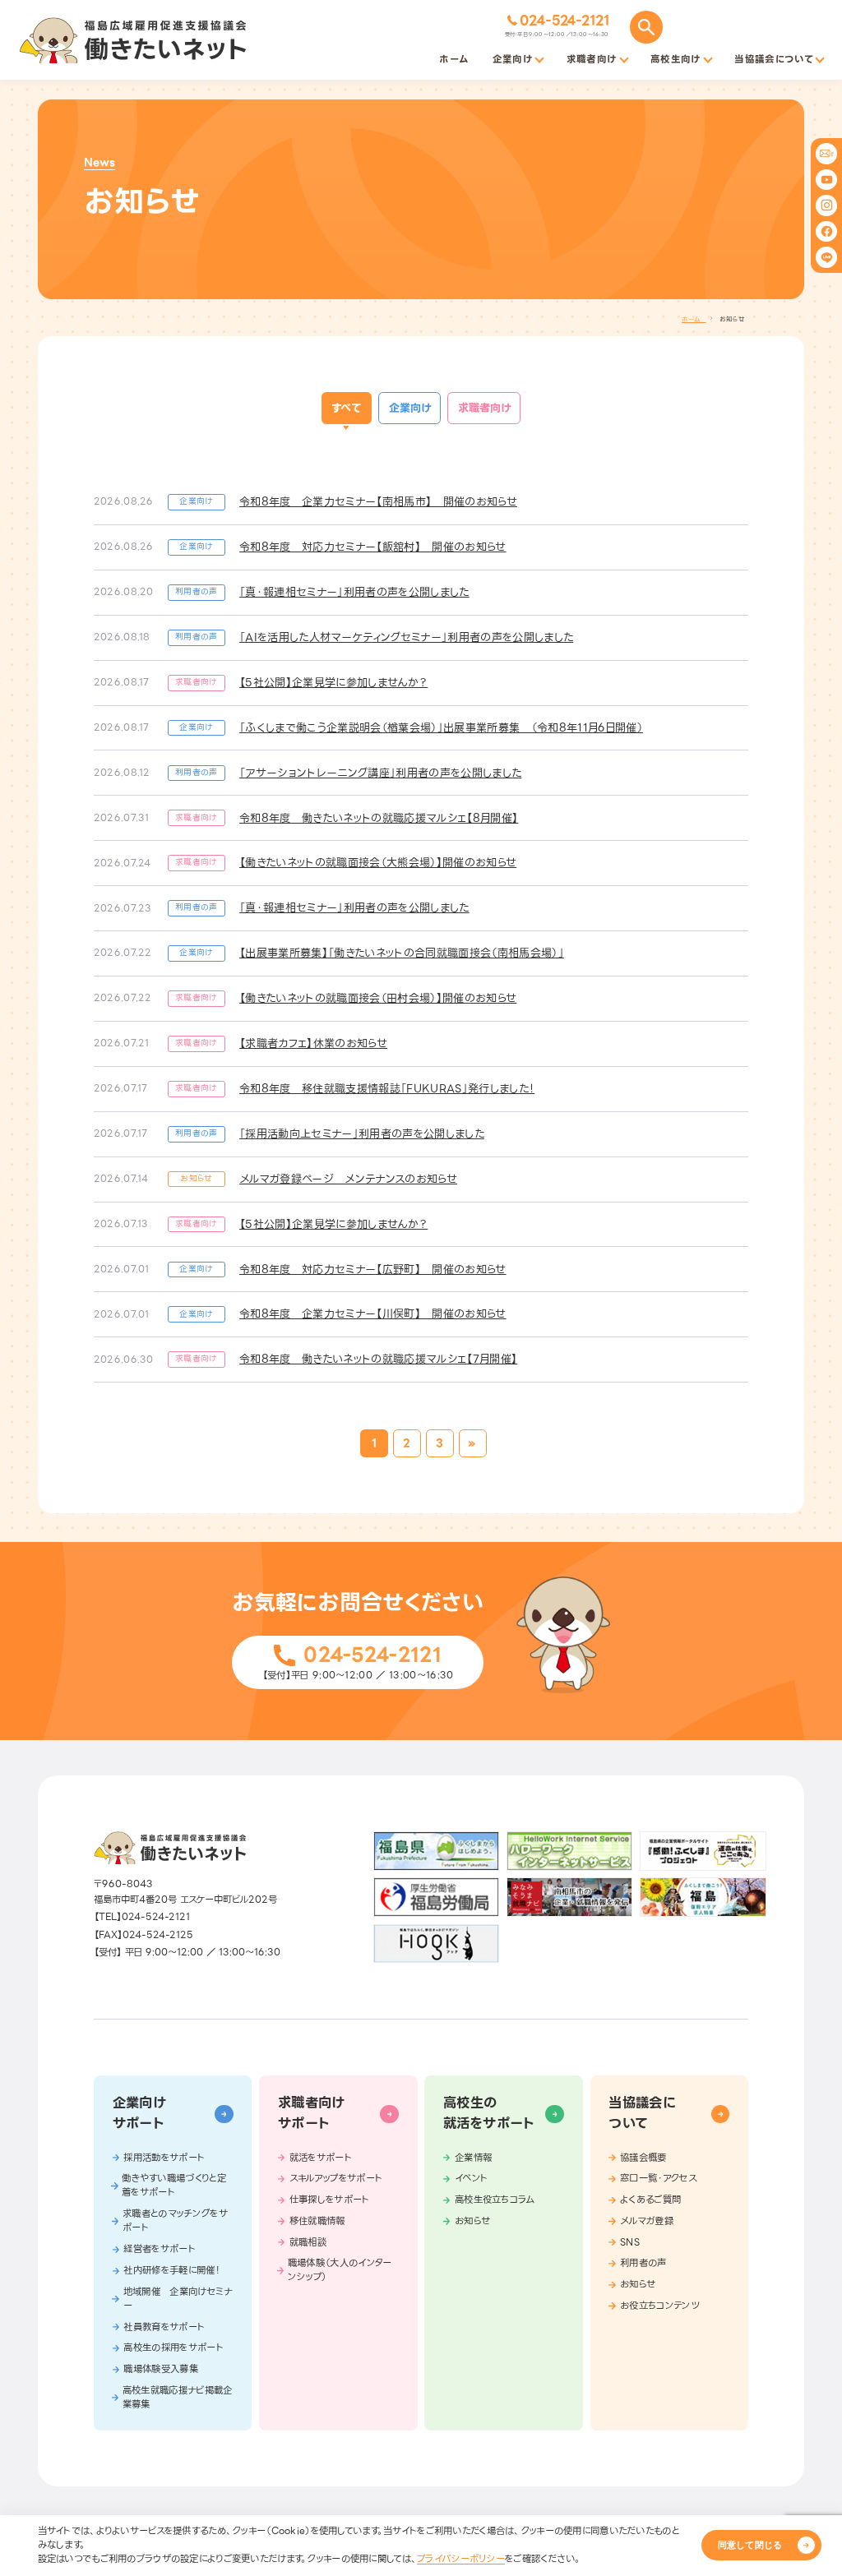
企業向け (410, 408)
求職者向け (484, 408)
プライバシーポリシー (461, 2559)
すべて (346, 408)
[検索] (646, 27)
